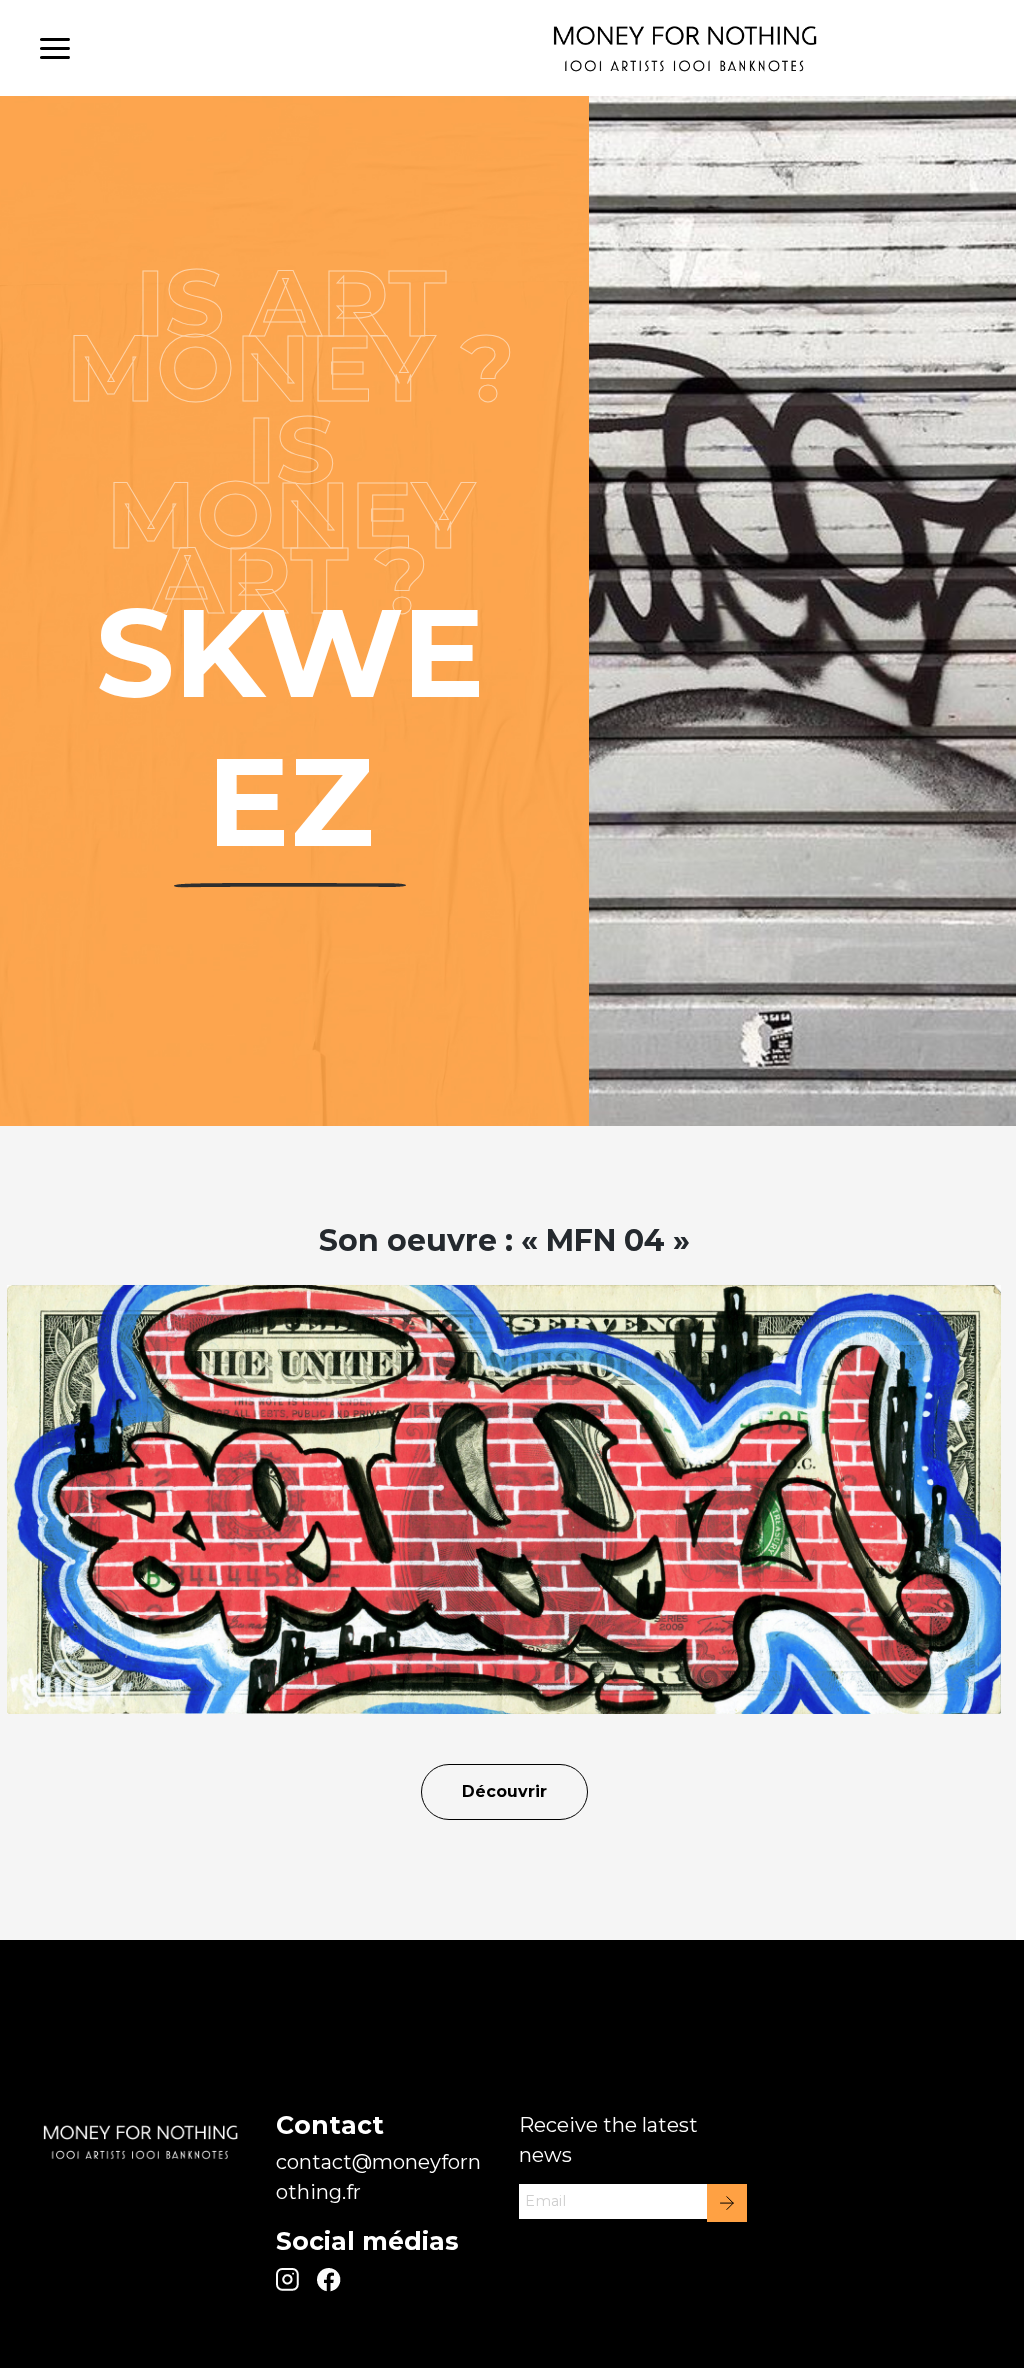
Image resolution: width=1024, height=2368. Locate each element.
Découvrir (504, 1791)
